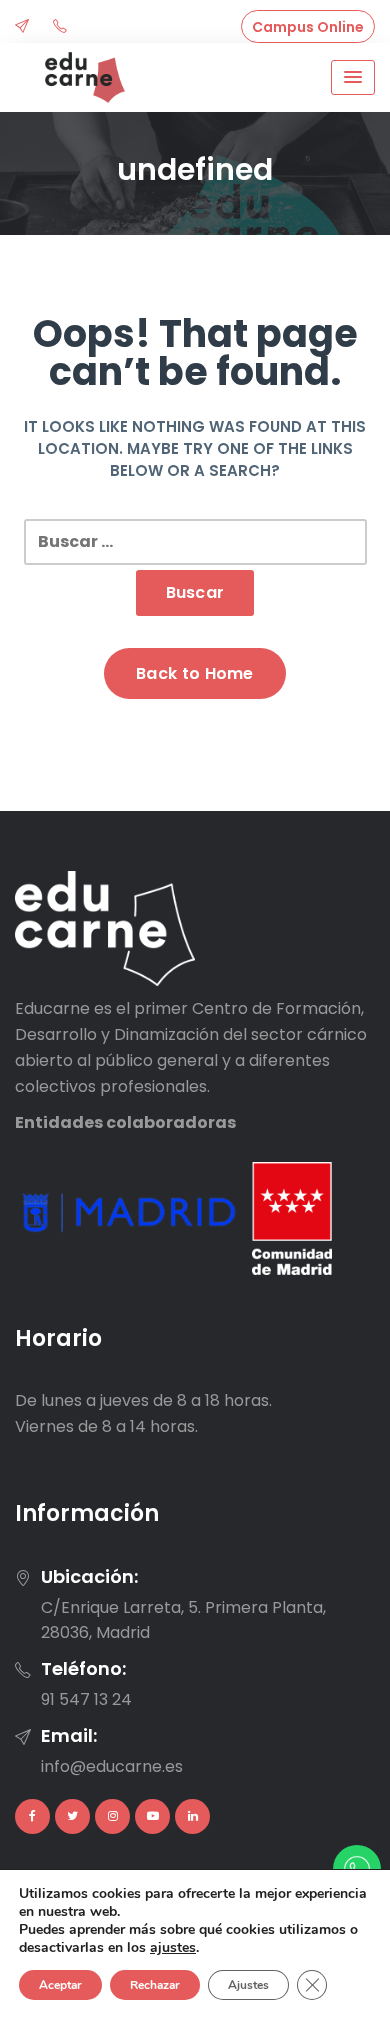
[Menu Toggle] (353, 77)
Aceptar (60, 1985)
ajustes (173, 1948)
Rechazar (155, 1985)
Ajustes (248, 1985)
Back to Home (195, 673)
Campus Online (308, 27)
